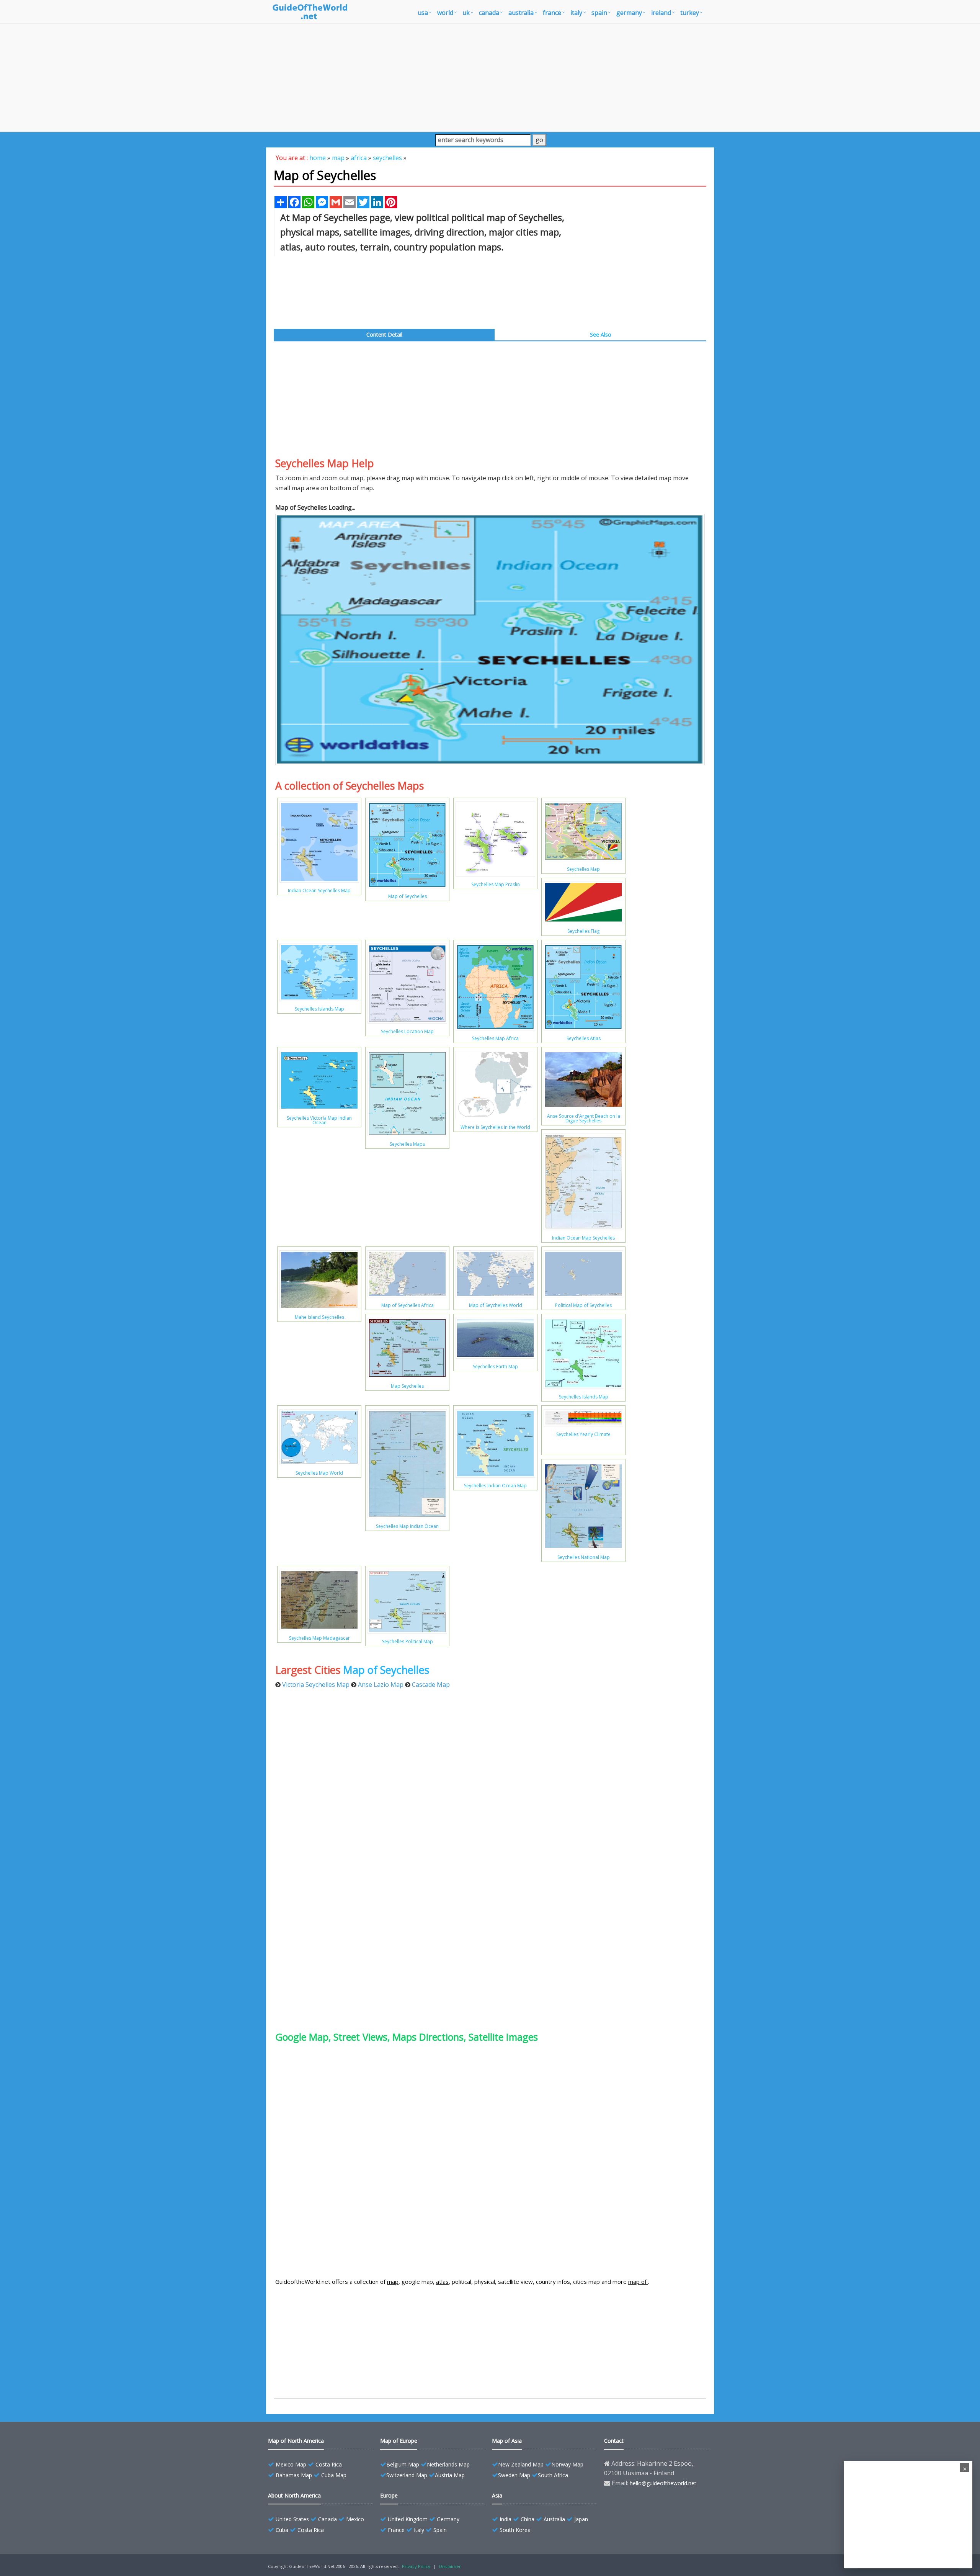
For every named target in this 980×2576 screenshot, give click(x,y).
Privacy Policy (416, 2566)
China (528, 2519)
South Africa (553, 2475)
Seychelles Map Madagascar (319, 1638)
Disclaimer (450, 2566)
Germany (448, 2519)
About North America (294, 2495)
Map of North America (296, 2441)
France (396, 2530)
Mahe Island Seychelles (319, 1317)
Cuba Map (334, 2475)
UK (466, 13)
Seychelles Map (583, 869)
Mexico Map (291, 2464)
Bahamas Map (294, 2475)
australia (521, 13)
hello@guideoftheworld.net (663, 2483)
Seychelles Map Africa (495, 1038)
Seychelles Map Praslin (496, 884)
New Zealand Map (521, 2464)
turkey (690, 13)
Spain (440, 2530)
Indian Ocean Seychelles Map (319, 891)
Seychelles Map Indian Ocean (407, 1526)
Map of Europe (399, 2441)
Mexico (355, 2519)
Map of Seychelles (408, 896)
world (445, 13)
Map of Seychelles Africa (408, 1305)
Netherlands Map (448, 2464)
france (552, 13)
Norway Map (567, 2464)
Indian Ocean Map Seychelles (583, 1238)
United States (292, 2519)
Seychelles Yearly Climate (583, 1434)
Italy (419, 2530)
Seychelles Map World (319, 1473)
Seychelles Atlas (584, 1038)
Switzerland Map (407, 2475)
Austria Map (450, 2475)
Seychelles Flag (583, 931)
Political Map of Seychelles (583, 1305)
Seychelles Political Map (408, 1641)
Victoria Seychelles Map (316, 1685)
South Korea (515, 2530)
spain (599, 13)
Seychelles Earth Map (495, 1367)
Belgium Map (403, 2464)
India (506, 2519)
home (318, 158)
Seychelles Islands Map (319, 1009)
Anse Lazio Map (381, 1685)
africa (359, 158)
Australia (554, 2519)
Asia (497, 2495)
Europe (389, 2495)
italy (576, 13)
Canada (327, 2519)
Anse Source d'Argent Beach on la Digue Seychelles (584, 1118)
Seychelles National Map (584, 1557)
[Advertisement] (490, 77)
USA (423, 13)
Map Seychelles (407, 1386)
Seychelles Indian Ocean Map (495, 1486)
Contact (614, 2441)
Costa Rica (329, 2464)
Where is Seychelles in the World (495, 1127)
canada (489, 13)
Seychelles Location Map (407, 1031)
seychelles (387, 158)
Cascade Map (431, 1685)
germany (629, 13)
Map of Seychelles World (496, 1305)
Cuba (282, 2530)
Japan (581, 2519)
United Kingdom (408, 2519)
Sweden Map (514, 2475)
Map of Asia (507, 2441)
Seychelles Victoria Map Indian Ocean (319, 1120)
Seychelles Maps (407, 1144)
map (338, 158)
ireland (661, 13)
